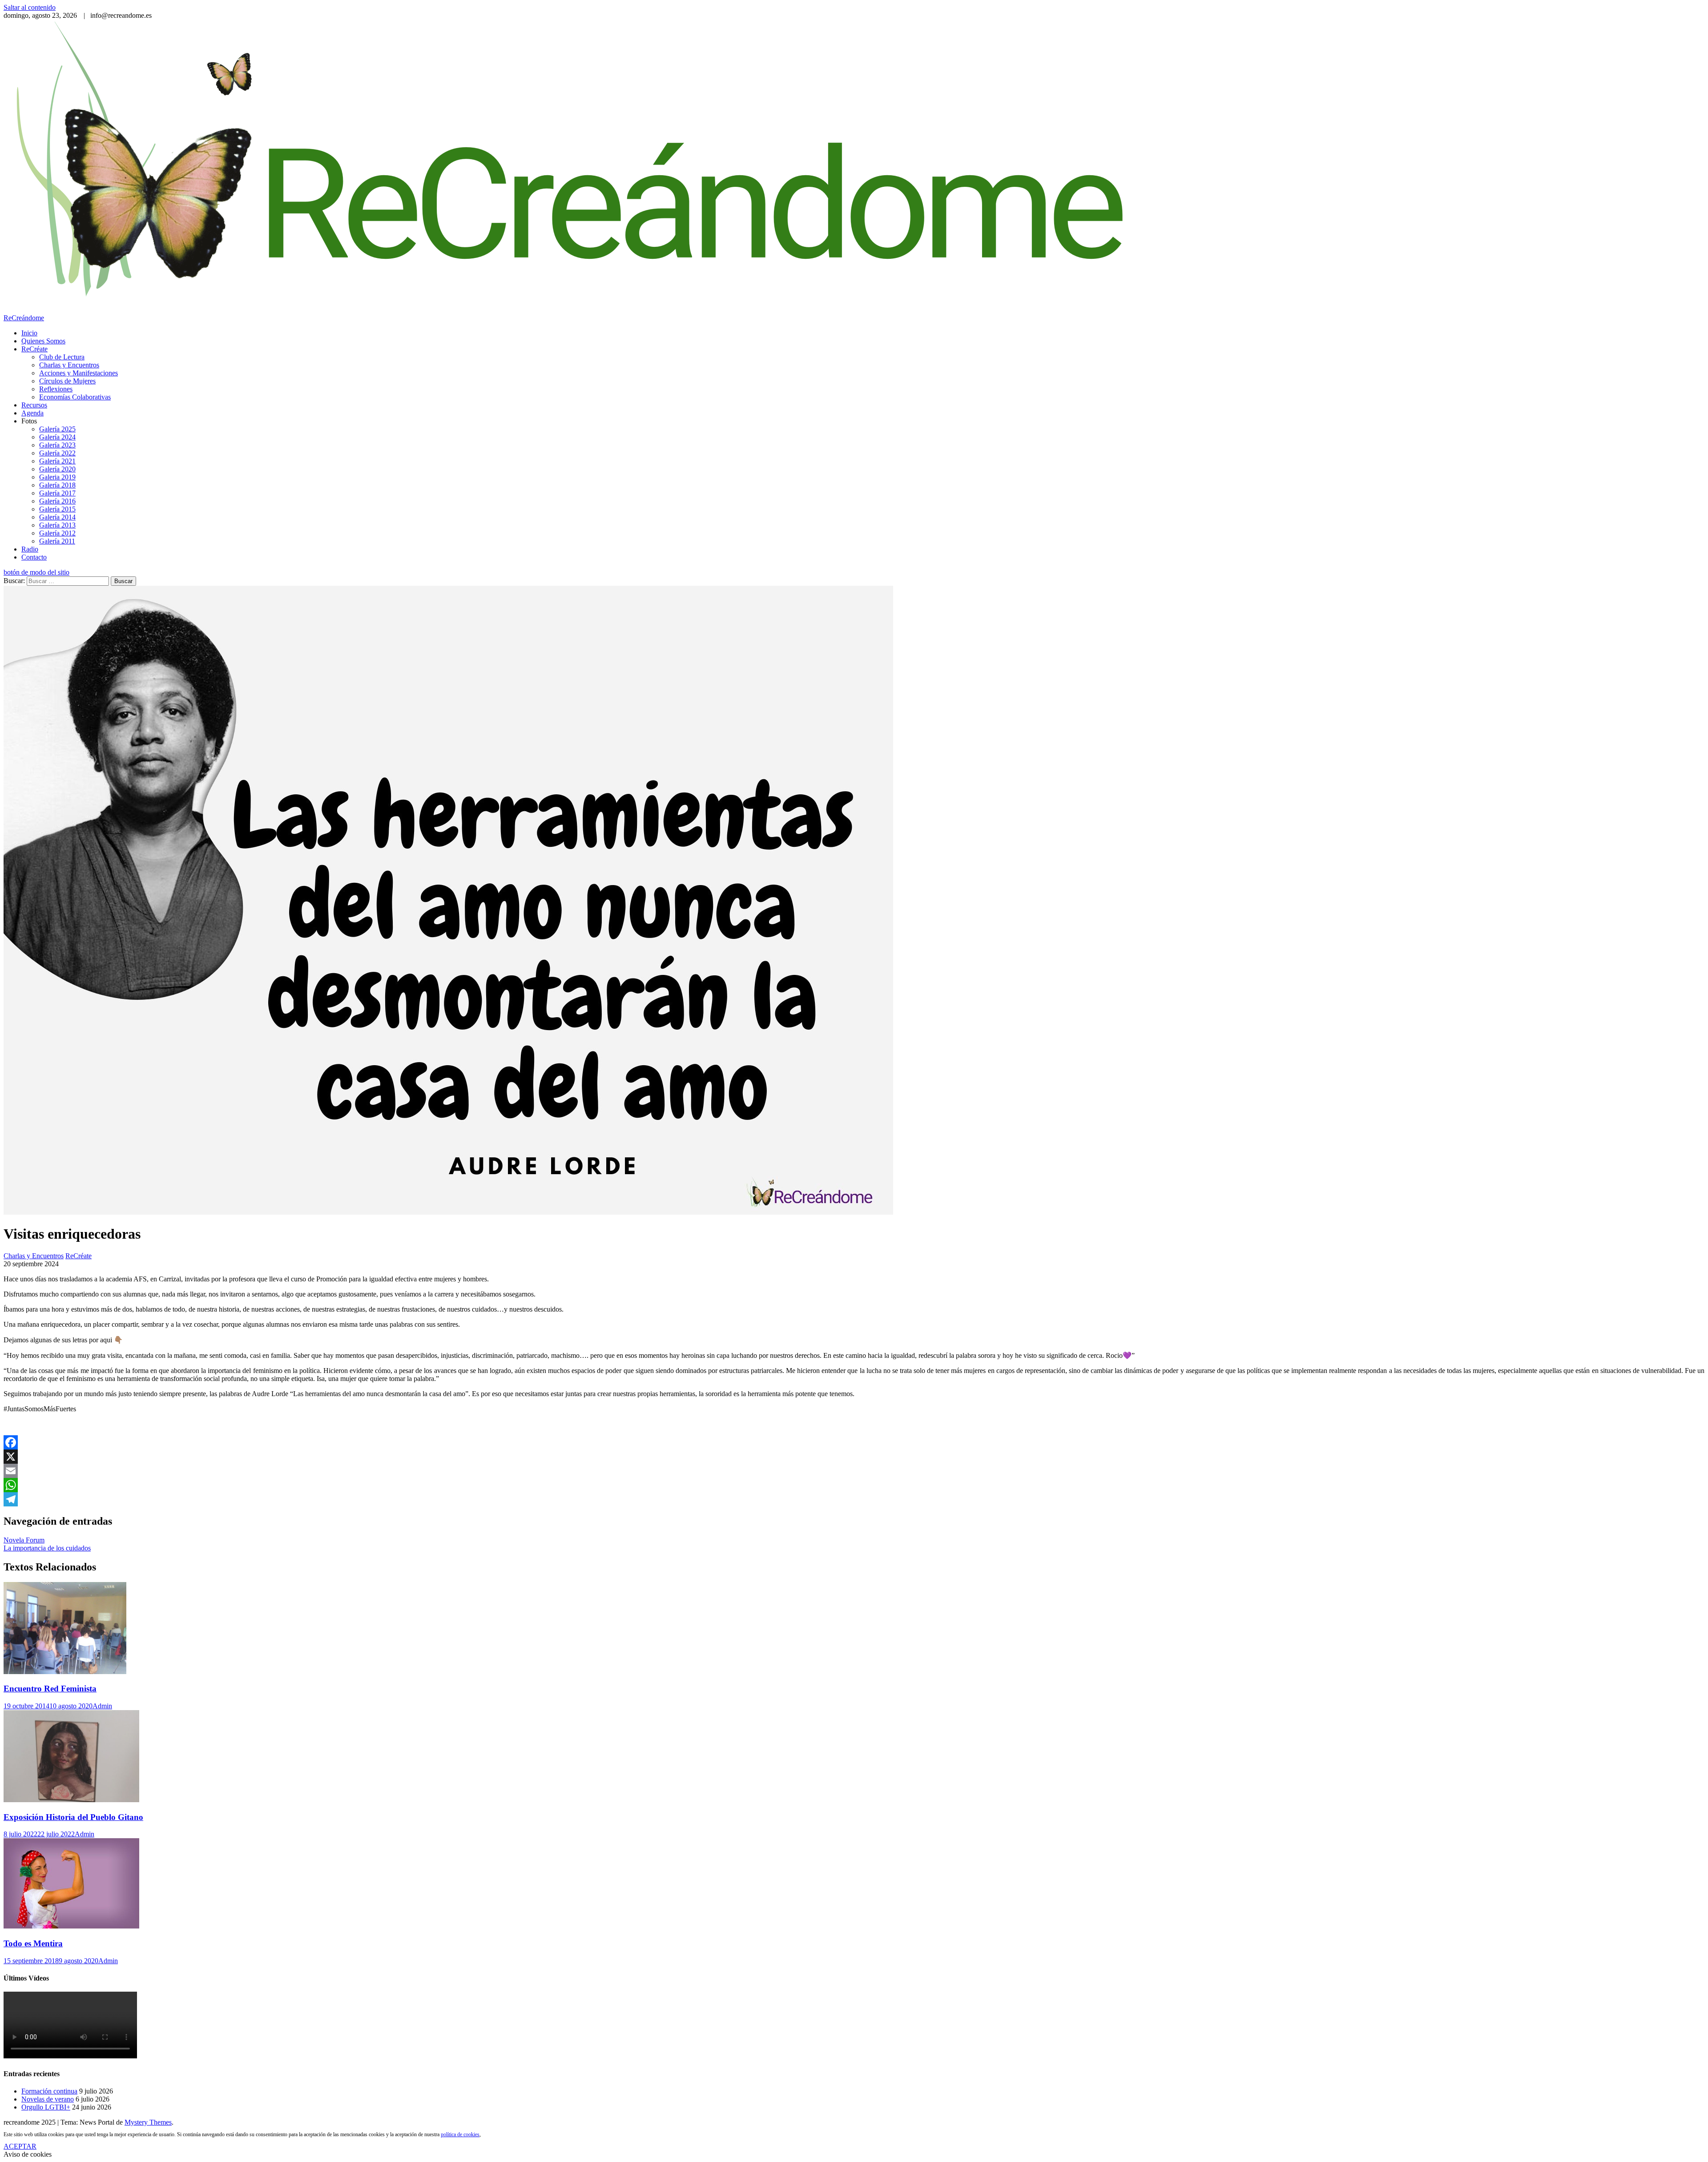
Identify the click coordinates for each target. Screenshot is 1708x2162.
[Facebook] (854, 1442)
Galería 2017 (57, 493)
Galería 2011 (57, 541)
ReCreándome (24, 318)
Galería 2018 (57, 485)
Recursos (34, 405)
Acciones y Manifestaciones (79, 373)
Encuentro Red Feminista (50, 1689)
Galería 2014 (57, 517)
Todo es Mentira (33, 1943)
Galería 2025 (57, 429)
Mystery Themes (148, 2122)
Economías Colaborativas (75, 397)
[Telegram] (854, 1499)
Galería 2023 (57, 445)
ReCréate (34, 349)
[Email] (854, 1471)
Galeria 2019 (57, 477)
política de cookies (460, 2134)
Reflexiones (56, 389)
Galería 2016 (57, 501)
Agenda (32, 413)
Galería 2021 (57, 461)
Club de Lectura (62, 357)
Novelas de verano (48, 2099)
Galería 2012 (57, 533)
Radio (30, 549)
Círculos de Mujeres (67, 381)
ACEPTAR (20, 2146)
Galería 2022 (57, 453)
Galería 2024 (57, 437)
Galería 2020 (57, 469)
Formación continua (49, 2091)
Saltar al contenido (30, 7)
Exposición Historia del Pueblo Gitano (73, 1817)
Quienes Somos (43, 341)
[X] (854, 1457)
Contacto (34, 557)
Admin (102, 1706)
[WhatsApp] (854, 1485)
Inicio (29, 333)
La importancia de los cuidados (47, 1548)
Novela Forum (24, 1540)
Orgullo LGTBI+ (46, 2107)
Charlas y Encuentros (69, 365)
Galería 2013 (57, 525)
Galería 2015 (57, 509)
